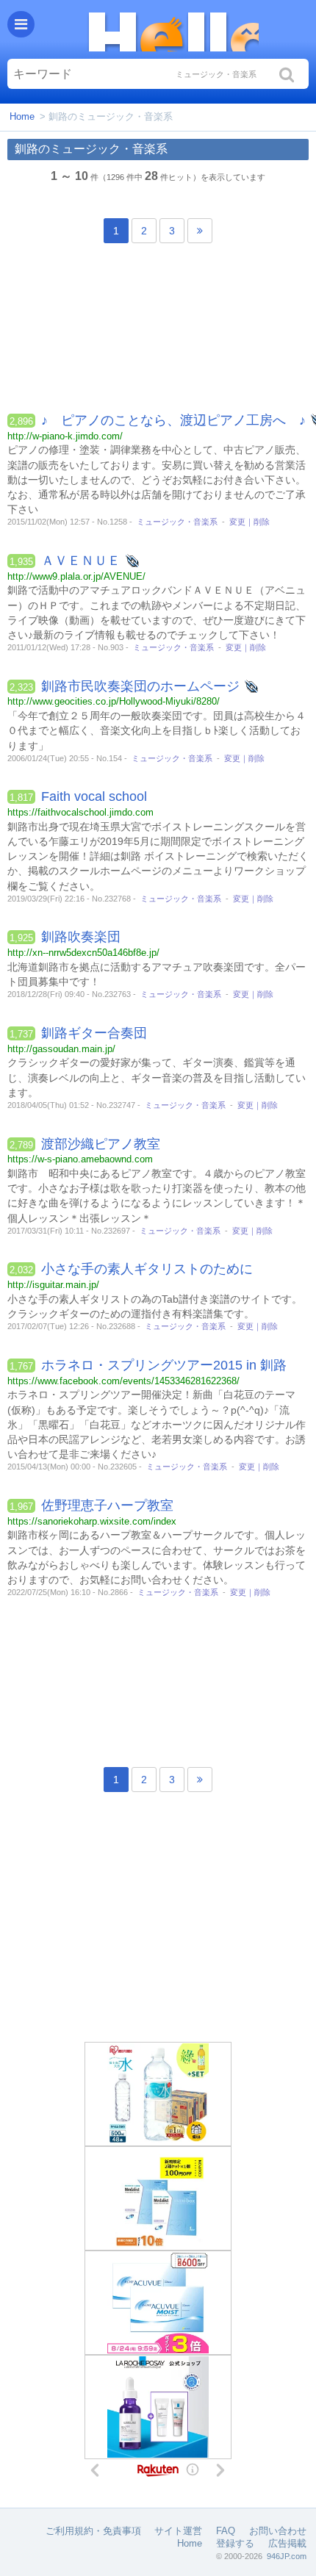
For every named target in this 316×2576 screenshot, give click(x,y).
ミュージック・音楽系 (177, 522)
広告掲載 (287, 2543)
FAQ (226, 2531)
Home (22, 116)
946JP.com (287, 2556)
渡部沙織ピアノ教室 (101, 1144)
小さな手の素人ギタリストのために (147, 1269)
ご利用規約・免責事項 (93, 2531)
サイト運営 (178, 2531)
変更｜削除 (249, 522)
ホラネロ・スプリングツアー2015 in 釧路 (164, 1365)
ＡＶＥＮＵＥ (81, 561)
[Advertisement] (158, 332)
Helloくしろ (173, 29)
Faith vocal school (94, 796)
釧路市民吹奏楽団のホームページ (140, 686)
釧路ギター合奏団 (94, 1033)
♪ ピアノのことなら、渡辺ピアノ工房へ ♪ (173, 420)
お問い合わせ (278, 2531)
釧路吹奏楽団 (81, 937)
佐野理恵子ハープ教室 (107, 1505)
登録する (235, 2543)
